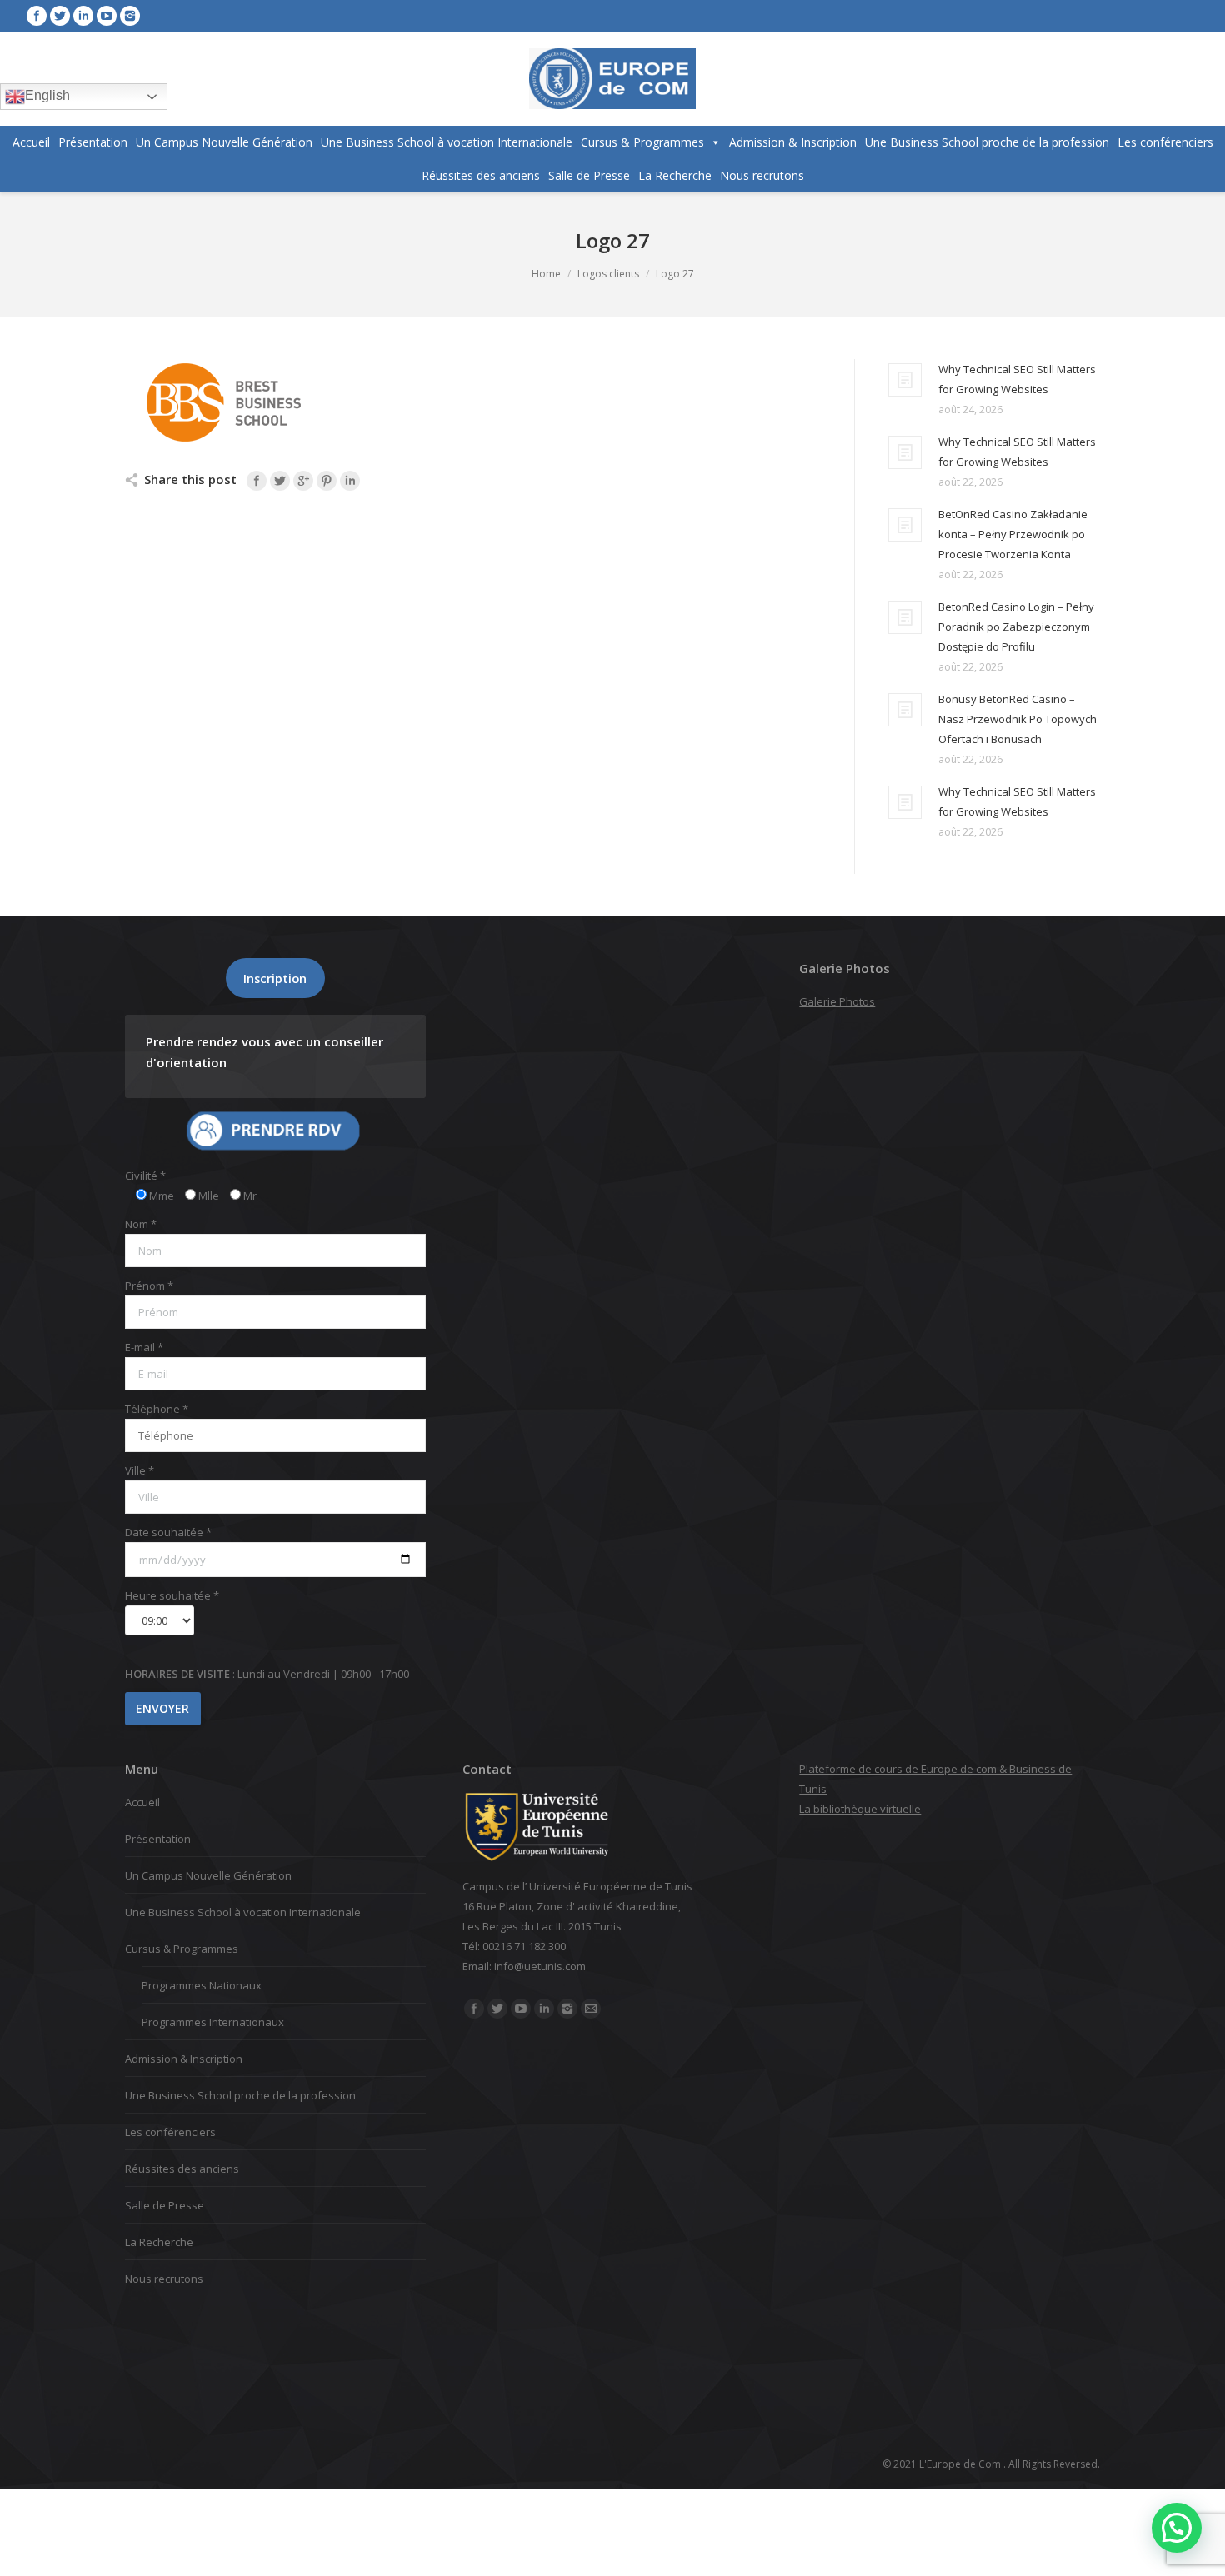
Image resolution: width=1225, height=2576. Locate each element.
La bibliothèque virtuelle (860, 1809)
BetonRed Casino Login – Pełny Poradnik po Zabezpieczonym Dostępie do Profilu (1016, 627)
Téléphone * (157, 1409)
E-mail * (144, 1347)
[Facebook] (37, 16)
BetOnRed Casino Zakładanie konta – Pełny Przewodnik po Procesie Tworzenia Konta (1013, 534)
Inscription (275, 978)
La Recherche (675, 175)
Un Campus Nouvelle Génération (224, 142)
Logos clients (608, 274)
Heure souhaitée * (172, 1595)
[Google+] (303, 481)
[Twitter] (60, 16)
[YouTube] (107, 16)
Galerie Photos (837, 1001)
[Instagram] (130, 16)
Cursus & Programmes (642, 142)
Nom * (141, 1224)
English (47, 95)
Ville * (140, 1470)
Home (546, 274)
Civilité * (145, 1176)
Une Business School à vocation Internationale (447, 142)
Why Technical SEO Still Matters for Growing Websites (1017, 379)
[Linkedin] (83, 16)
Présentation (93, 142)
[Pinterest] (327, 481)
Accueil (31, 142)
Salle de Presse (589, 175)
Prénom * (149, 1286)
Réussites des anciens (481, 175)
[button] (1177, 2528)
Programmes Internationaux (213, 2022)
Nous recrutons (762, 175)
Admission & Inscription (793, 142)
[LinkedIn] (350, 481)
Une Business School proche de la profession (987, 142)
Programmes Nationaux (202, 1985)
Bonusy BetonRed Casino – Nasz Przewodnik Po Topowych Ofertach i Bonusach (1017, 719)
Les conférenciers (1165, 142)
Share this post (190, 479)
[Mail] (591, 2009)
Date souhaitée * (168, 1532)
